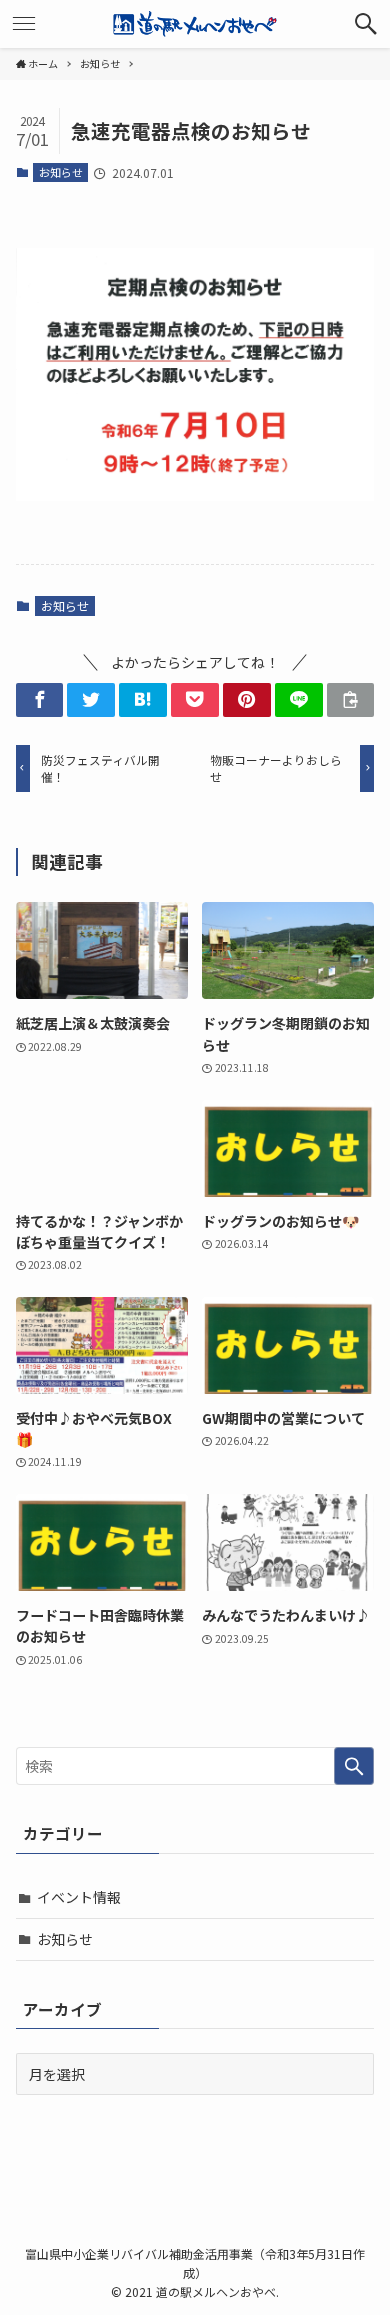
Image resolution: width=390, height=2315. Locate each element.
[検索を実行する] (354, 1766)
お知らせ (61, 172)
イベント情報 (79, 1897)
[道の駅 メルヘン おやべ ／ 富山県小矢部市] (194, 24)
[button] (366, 24)
